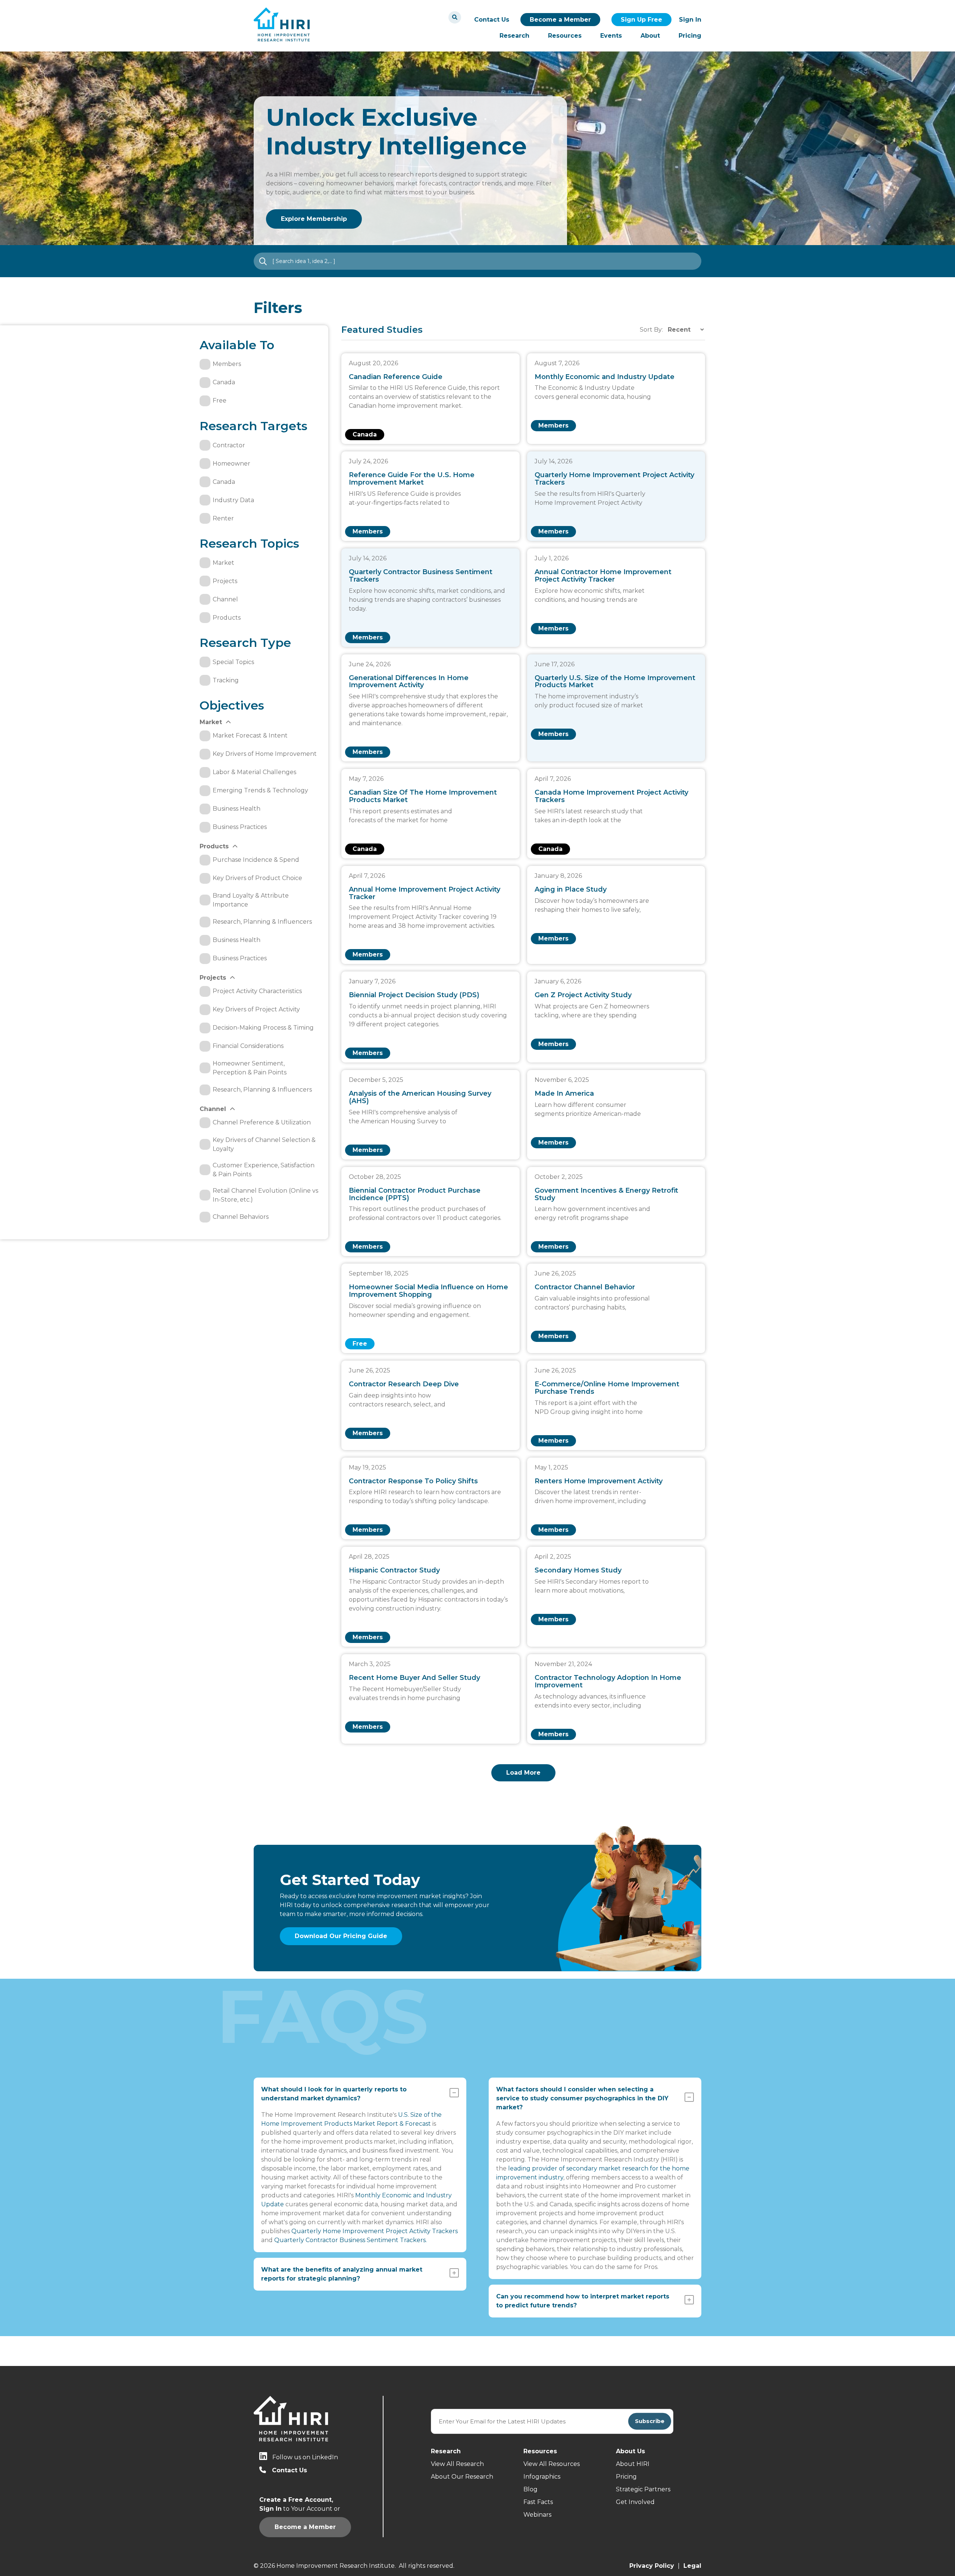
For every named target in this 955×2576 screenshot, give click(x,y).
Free (220, 400)
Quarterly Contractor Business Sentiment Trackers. (350, 2240)
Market (223, 563)
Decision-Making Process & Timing (263, 1028)
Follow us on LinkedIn (305, 2457)
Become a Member (560, 20)
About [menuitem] (650, 36)
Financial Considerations (248, 1046)
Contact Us (492, 20)
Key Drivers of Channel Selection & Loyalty (264, 1144)
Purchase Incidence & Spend (256, 860)
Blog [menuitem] (530, 2489)
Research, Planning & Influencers (262, 922)
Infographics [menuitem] (542, 2477)
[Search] (455, 17)
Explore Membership (314, 219)
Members (227, 364)
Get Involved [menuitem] (635, 2502)
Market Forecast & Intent (250, 735)
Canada (224, 382)
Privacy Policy (652, 2566)
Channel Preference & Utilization (262, 1122)
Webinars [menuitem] (537, 2515)
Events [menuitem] (611, 36)
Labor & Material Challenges (254, 772)
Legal (692, 2566)
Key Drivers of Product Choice (257, 878)
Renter (223, 518)
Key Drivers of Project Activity (256, 1009)
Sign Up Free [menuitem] (641, 20)
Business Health (237, 809)
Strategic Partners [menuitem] (643, 2489)
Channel (225, 599)
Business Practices (240, 827)
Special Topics (233, 662)
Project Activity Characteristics (257, 991)
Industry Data (233, 500)
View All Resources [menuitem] (552, 2464)
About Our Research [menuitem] (462, 2477)
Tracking (226, 680)
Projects (225, 581)
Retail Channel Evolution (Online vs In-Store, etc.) (265, 1195)
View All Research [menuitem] (457, 2464)
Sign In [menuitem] (690, 20)
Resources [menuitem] (565, 36)
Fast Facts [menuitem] (538, 2502)
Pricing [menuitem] (690, 36)
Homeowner (231, 464)
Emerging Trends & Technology (260, 790)
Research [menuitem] (514, 36)
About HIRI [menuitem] (633, 2464)
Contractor (229, 445)
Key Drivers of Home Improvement (265, 754)
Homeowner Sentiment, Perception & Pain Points (250, 1068)
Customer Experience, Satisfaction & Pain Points (264, 1170)
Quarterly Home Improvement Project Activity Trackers (375, 2231)
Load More (523, 1773)
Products (227, 618)
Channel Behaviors (241, 1217)
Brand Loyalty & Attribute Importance (251, 900)
